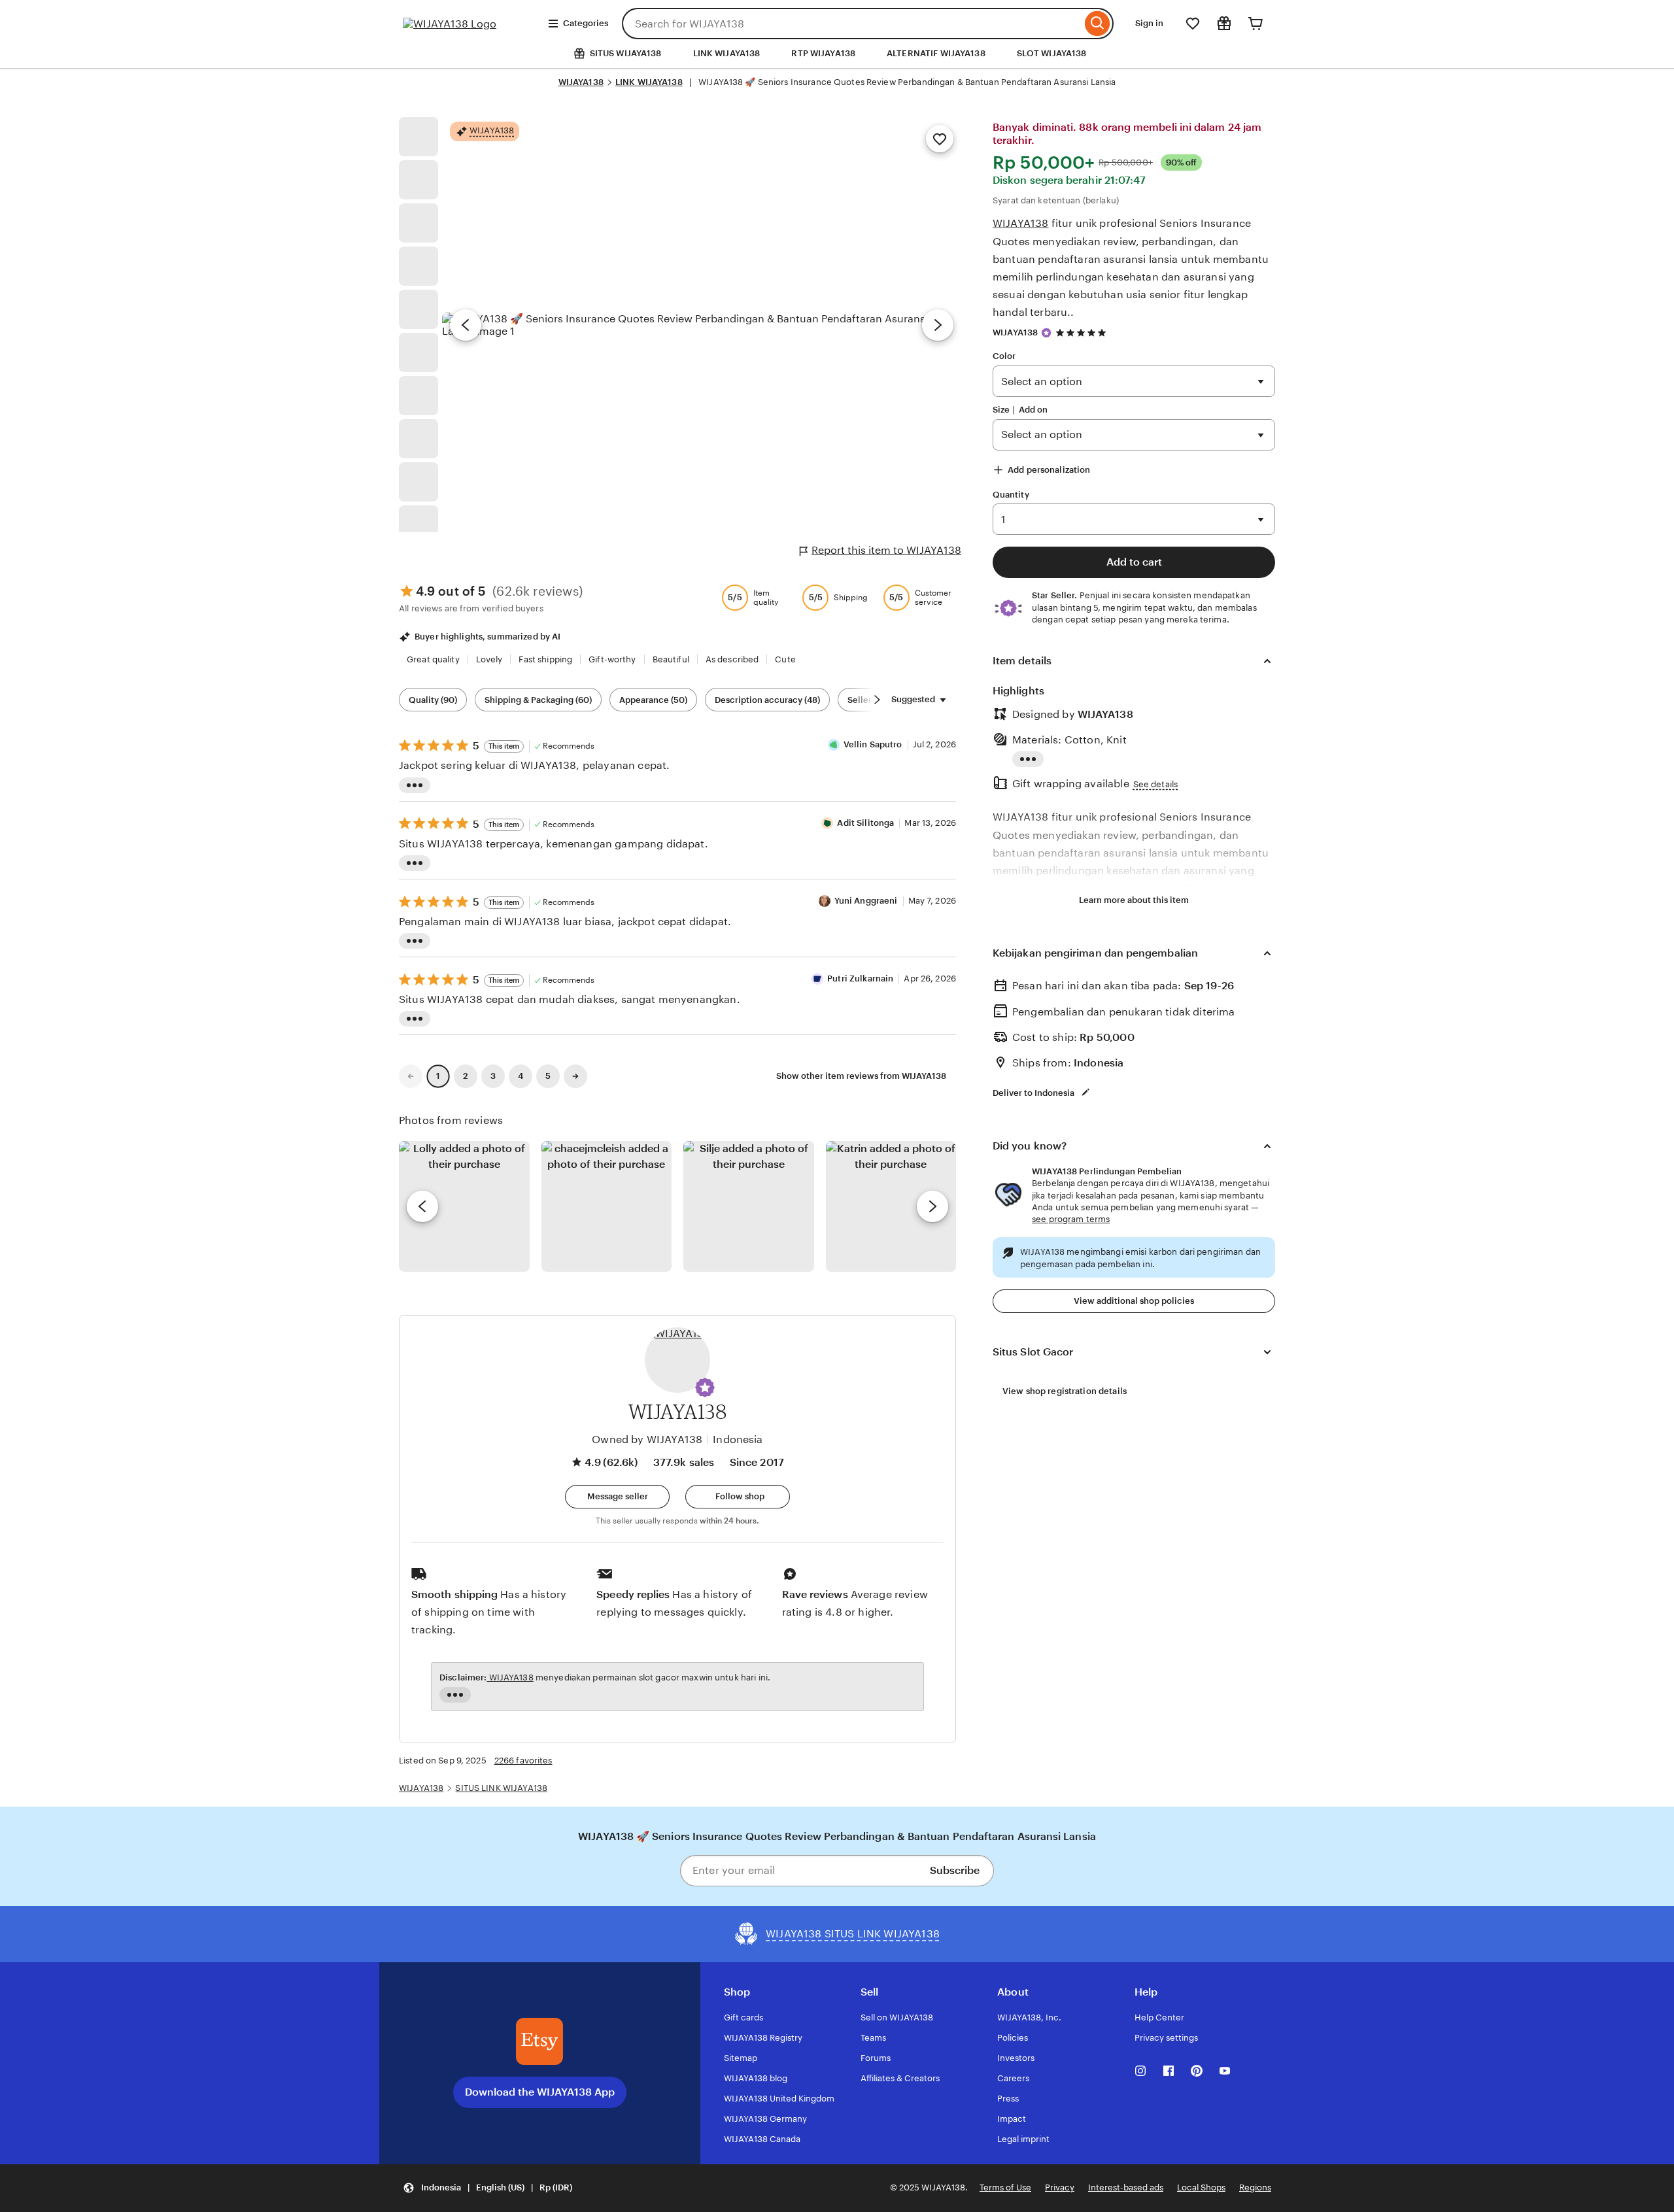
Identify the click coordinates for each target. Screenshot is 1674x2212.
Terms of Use (1005, 2187)
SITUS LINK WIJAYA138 (501, 1788)
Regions (1255, 2187)
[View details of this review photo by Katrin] (891, 1206)
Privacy (1060, 2187)
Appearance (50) (653, 700)
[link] (411, 1076)
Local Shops (1201, 2187)
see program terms (1071, 1219)
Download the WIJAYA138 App (540, 2092)
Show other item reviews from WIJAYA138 (861, 1076)
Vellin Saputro (873, 744)
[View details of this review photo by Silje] (749, 1206)
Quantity (1011, 495)
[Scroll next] (877, 700)
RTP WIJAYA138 (823, 53)
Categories (586, 23)
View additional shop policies (1134, 1301)
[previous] (422, 1206)
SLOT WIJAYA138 (1052, 53)
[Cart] (1255, 24)
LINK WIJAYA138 (727, 53)
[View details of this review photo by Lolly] (464, 1206)
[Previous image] (466, 325)
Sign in (1149, 23)
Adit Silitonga (865, 823)
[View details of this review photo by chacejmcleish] (607, 1206)
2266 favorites (523, 1761)
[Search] (1098, 24)
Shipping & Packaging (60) (538, 700)
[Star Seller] (1046, 333)
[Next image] (938, 325)
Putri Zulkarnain (860, 978)
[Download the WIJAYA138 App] (539, 2041)
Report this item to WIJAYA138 (886, 550)
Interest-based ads (1126, 2187)
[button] (705, 1387)
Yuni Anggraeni (866, 901)
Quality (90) (433, 700)
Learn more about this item (1134, 900)
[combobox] (852, 24)
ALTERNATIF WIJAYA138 (936, 53)
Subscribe (955, 1870)
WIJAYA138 (581, 82)
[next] (932, 1206)
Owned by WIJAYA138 (647, 1439)
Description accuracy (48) (767, 700)
